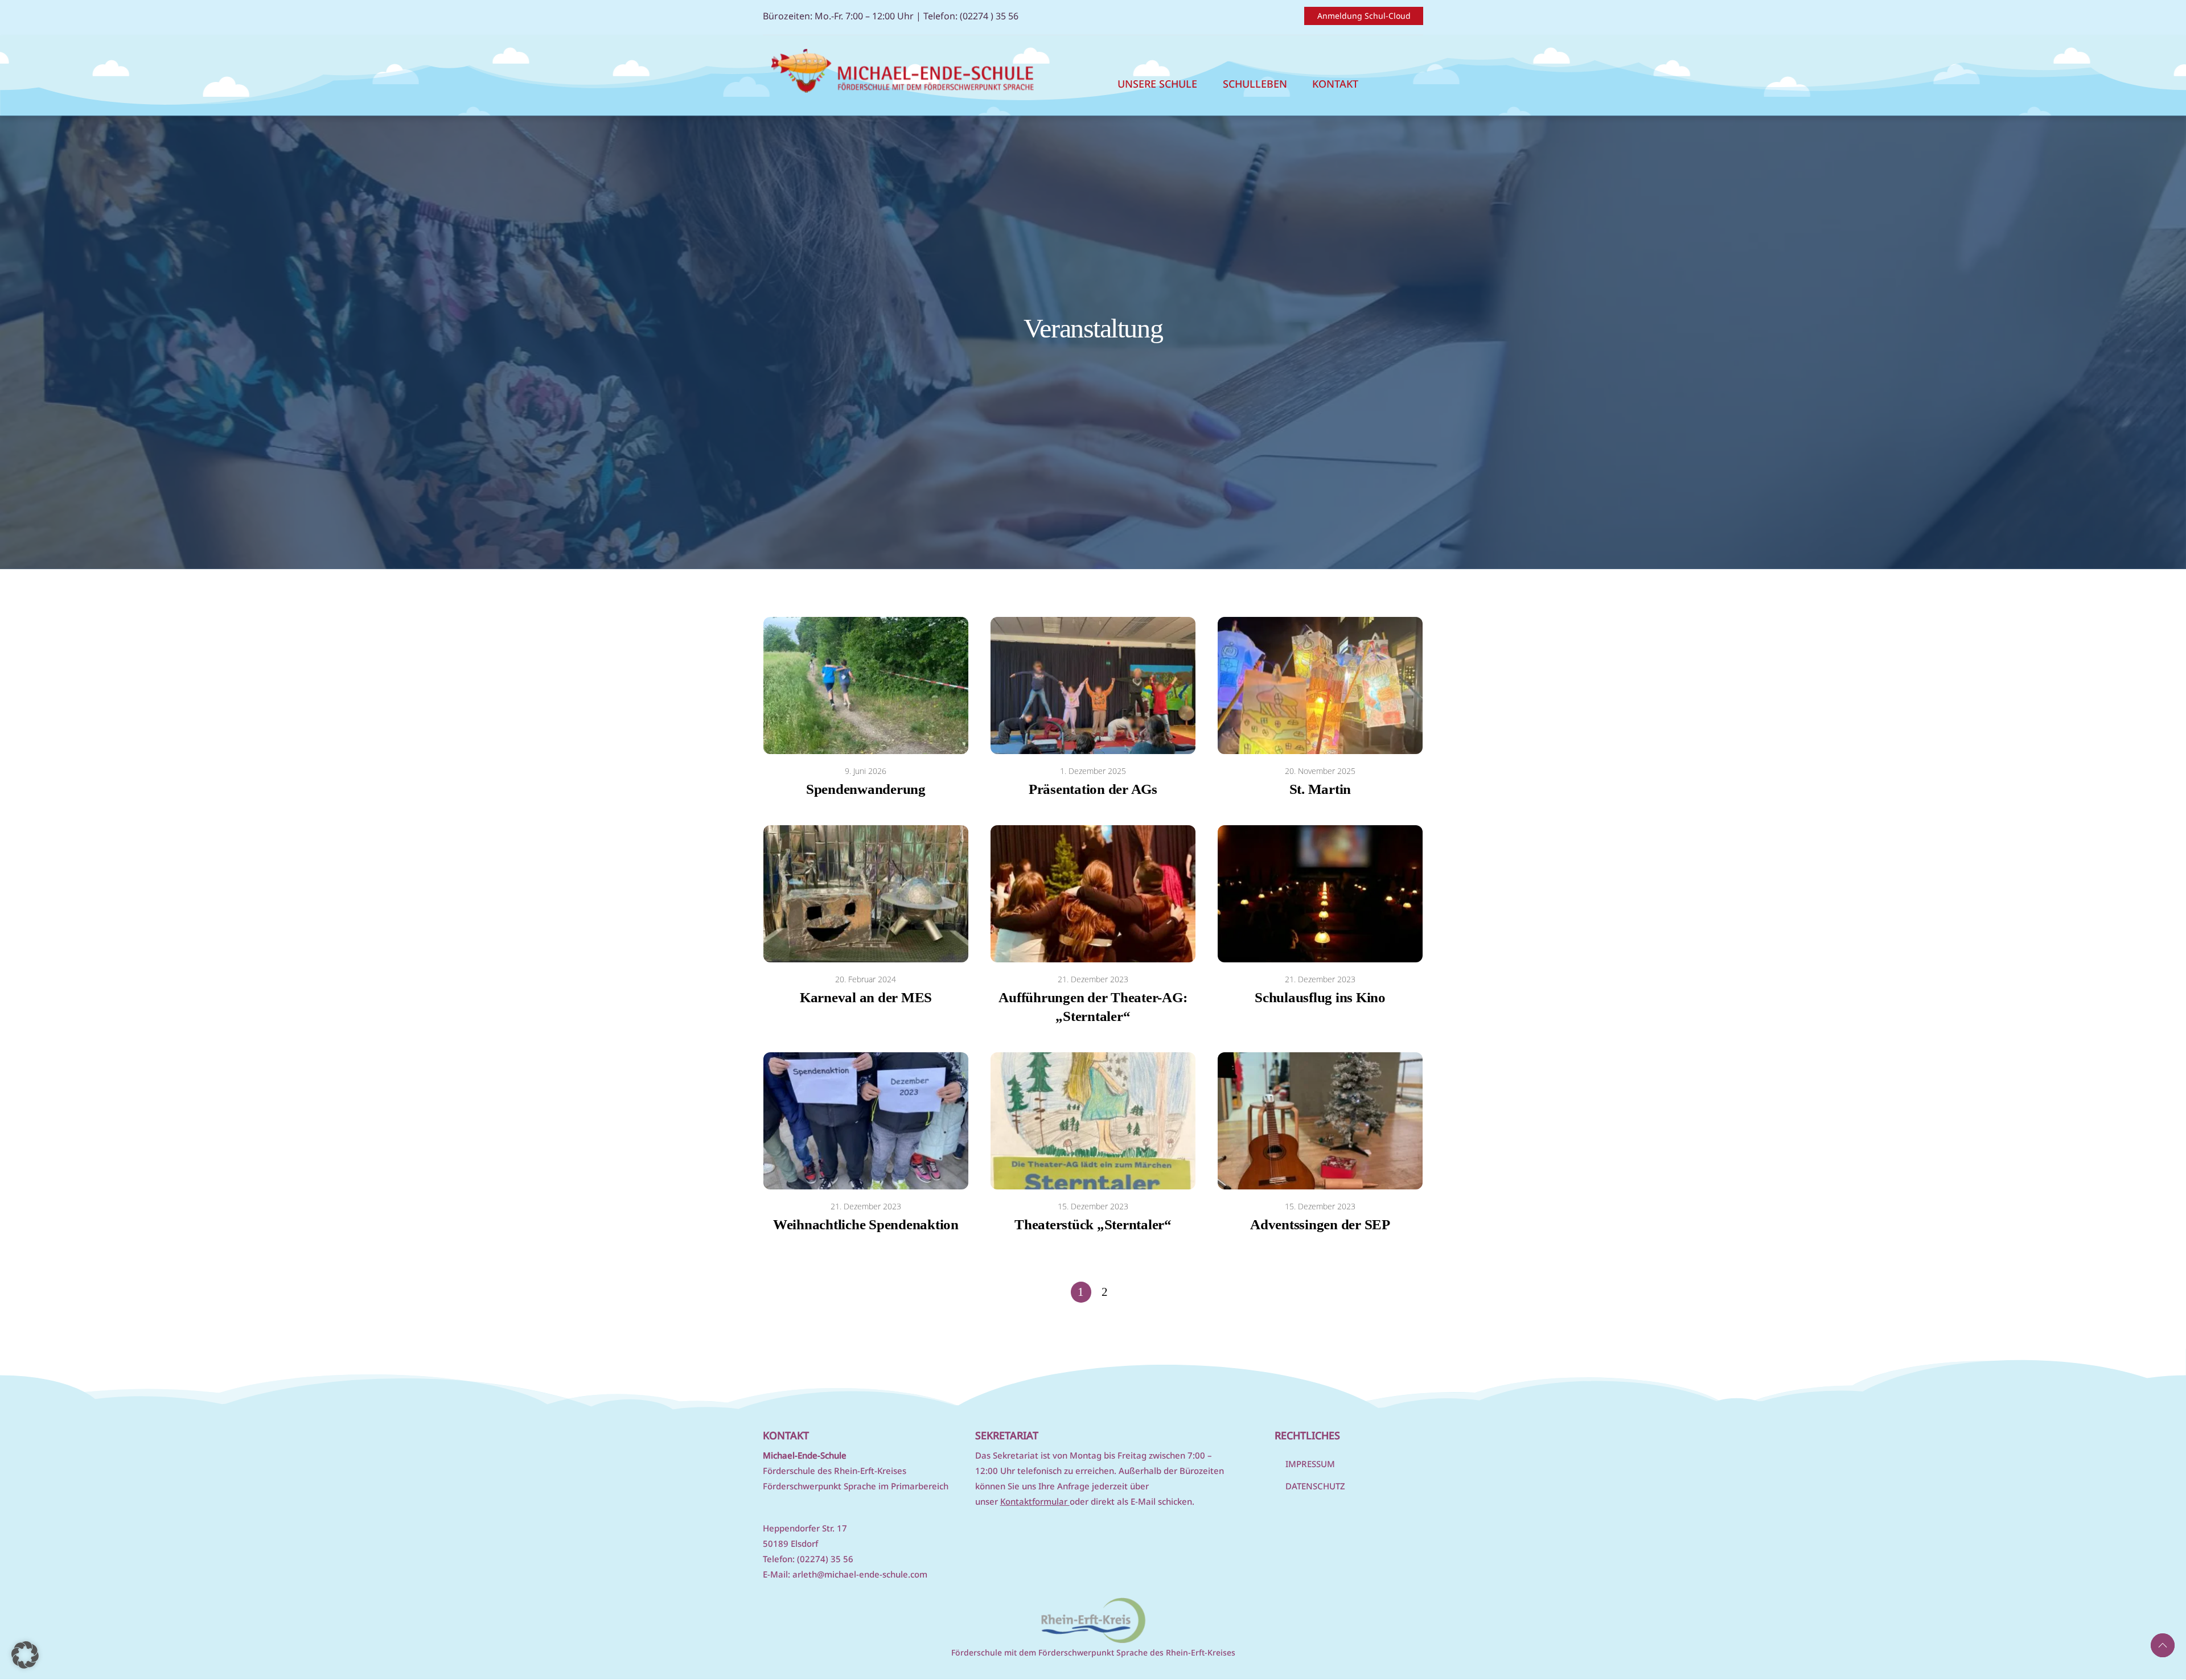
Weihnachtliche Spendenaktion (866, 1224)
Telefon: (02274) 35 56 (808, 1559)
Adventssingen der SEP (1320, 1224)
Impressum (1310, 1464)
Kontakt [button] (1335, 84)
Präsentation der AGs (1093, 789)
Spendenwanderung (866, 789)
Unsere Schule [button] (1157, 84)
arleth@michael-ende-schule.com (860, 1574)
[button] (25, 1655)
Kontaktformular (1035, 1501)
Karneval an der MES (866, 997)
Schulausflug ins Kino (1320, 997)
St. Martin (1320, 789)
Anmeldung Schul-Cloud (1364, 16)
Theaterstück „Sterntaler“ (1093, 1224)
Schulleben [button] (1255, 84)
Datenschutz (1315, 1486)
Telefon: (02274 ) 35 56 (971, 16)
